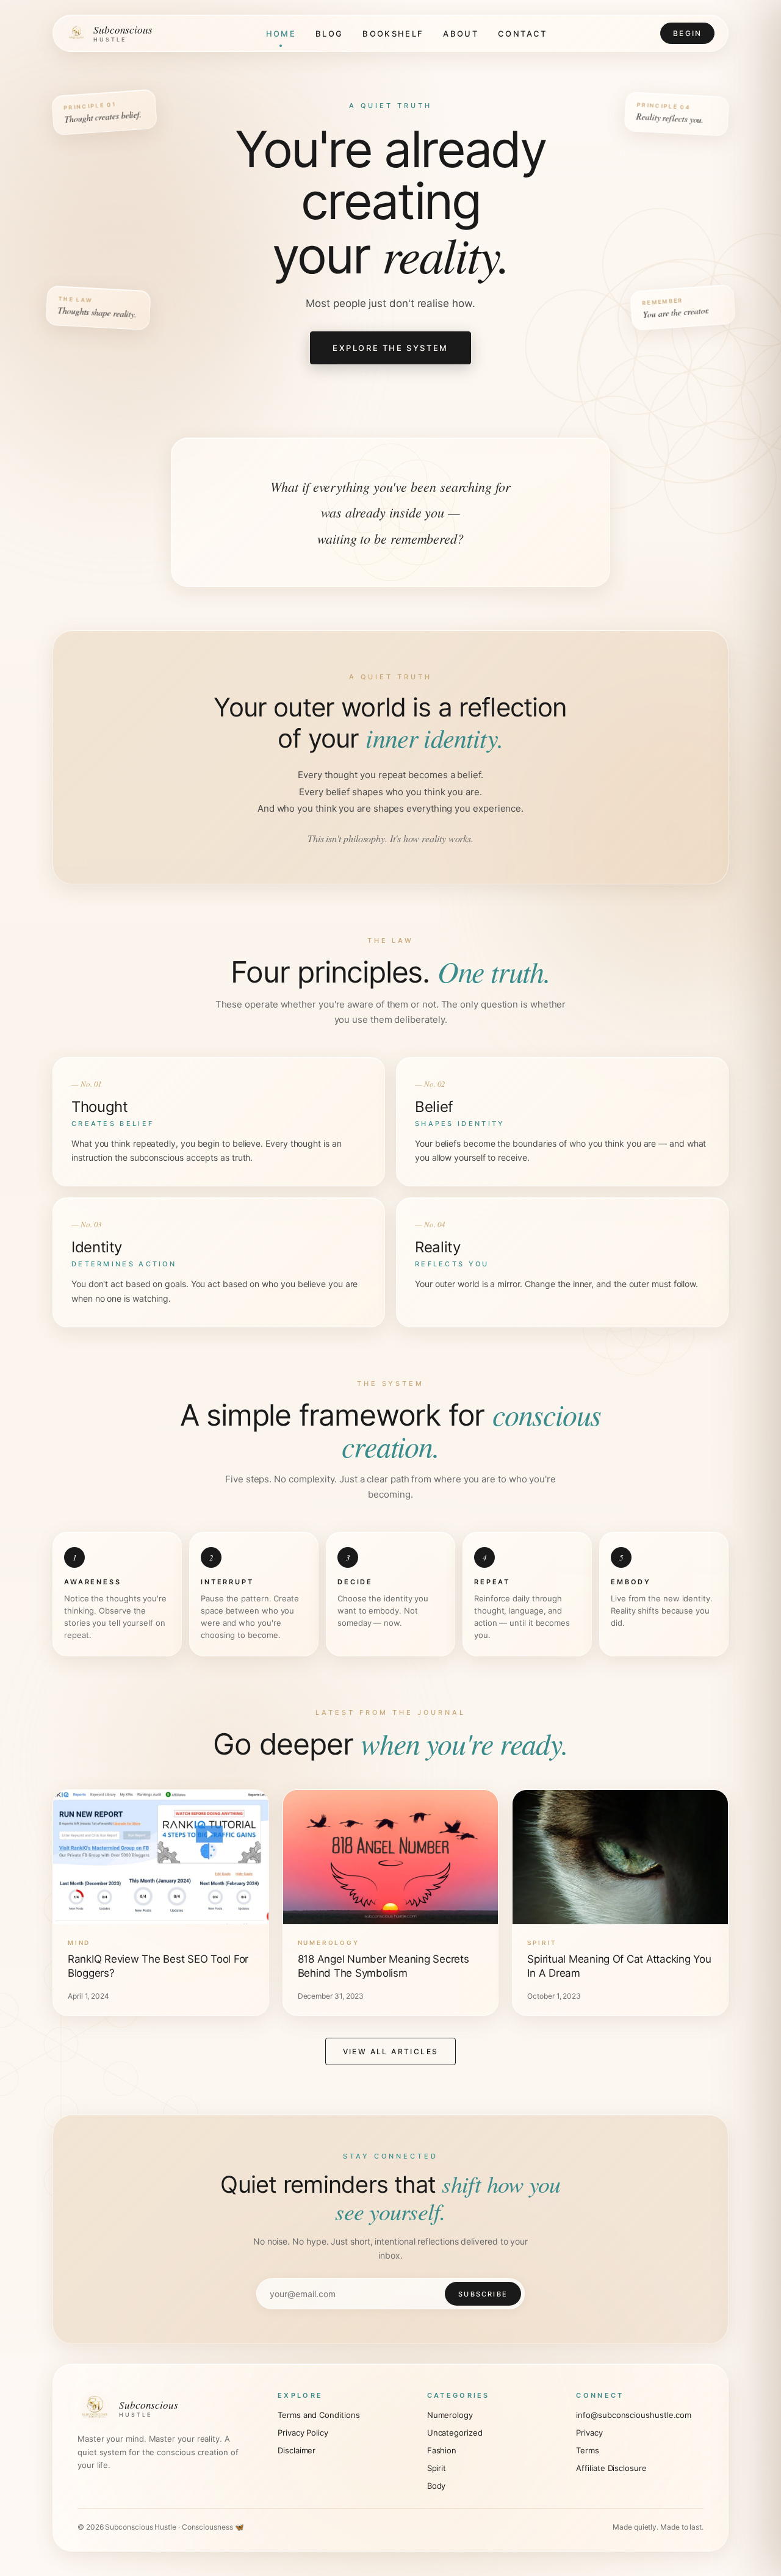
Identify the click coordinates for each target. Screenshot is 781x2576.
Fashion (442, 2450)
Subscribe (483, 2294)
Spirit (437, 2468)
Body (437, 2486)
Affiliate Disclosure (611, 2468)
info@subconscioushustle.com (634, 2415)
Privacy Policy (303, 2433)
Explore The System (390, 348)
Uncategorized (455, 2433)
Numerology (450, 2415)
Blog (329, 34)
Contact (522, 34)
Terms (588, 2450)
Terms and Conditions (319, 2415)
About (461, 34)
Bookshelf (393, 34)
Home (281, 34)
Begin (687, 33)
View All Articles (391, 2051)
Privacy (589, 2433)
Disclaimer (297, 2450)
